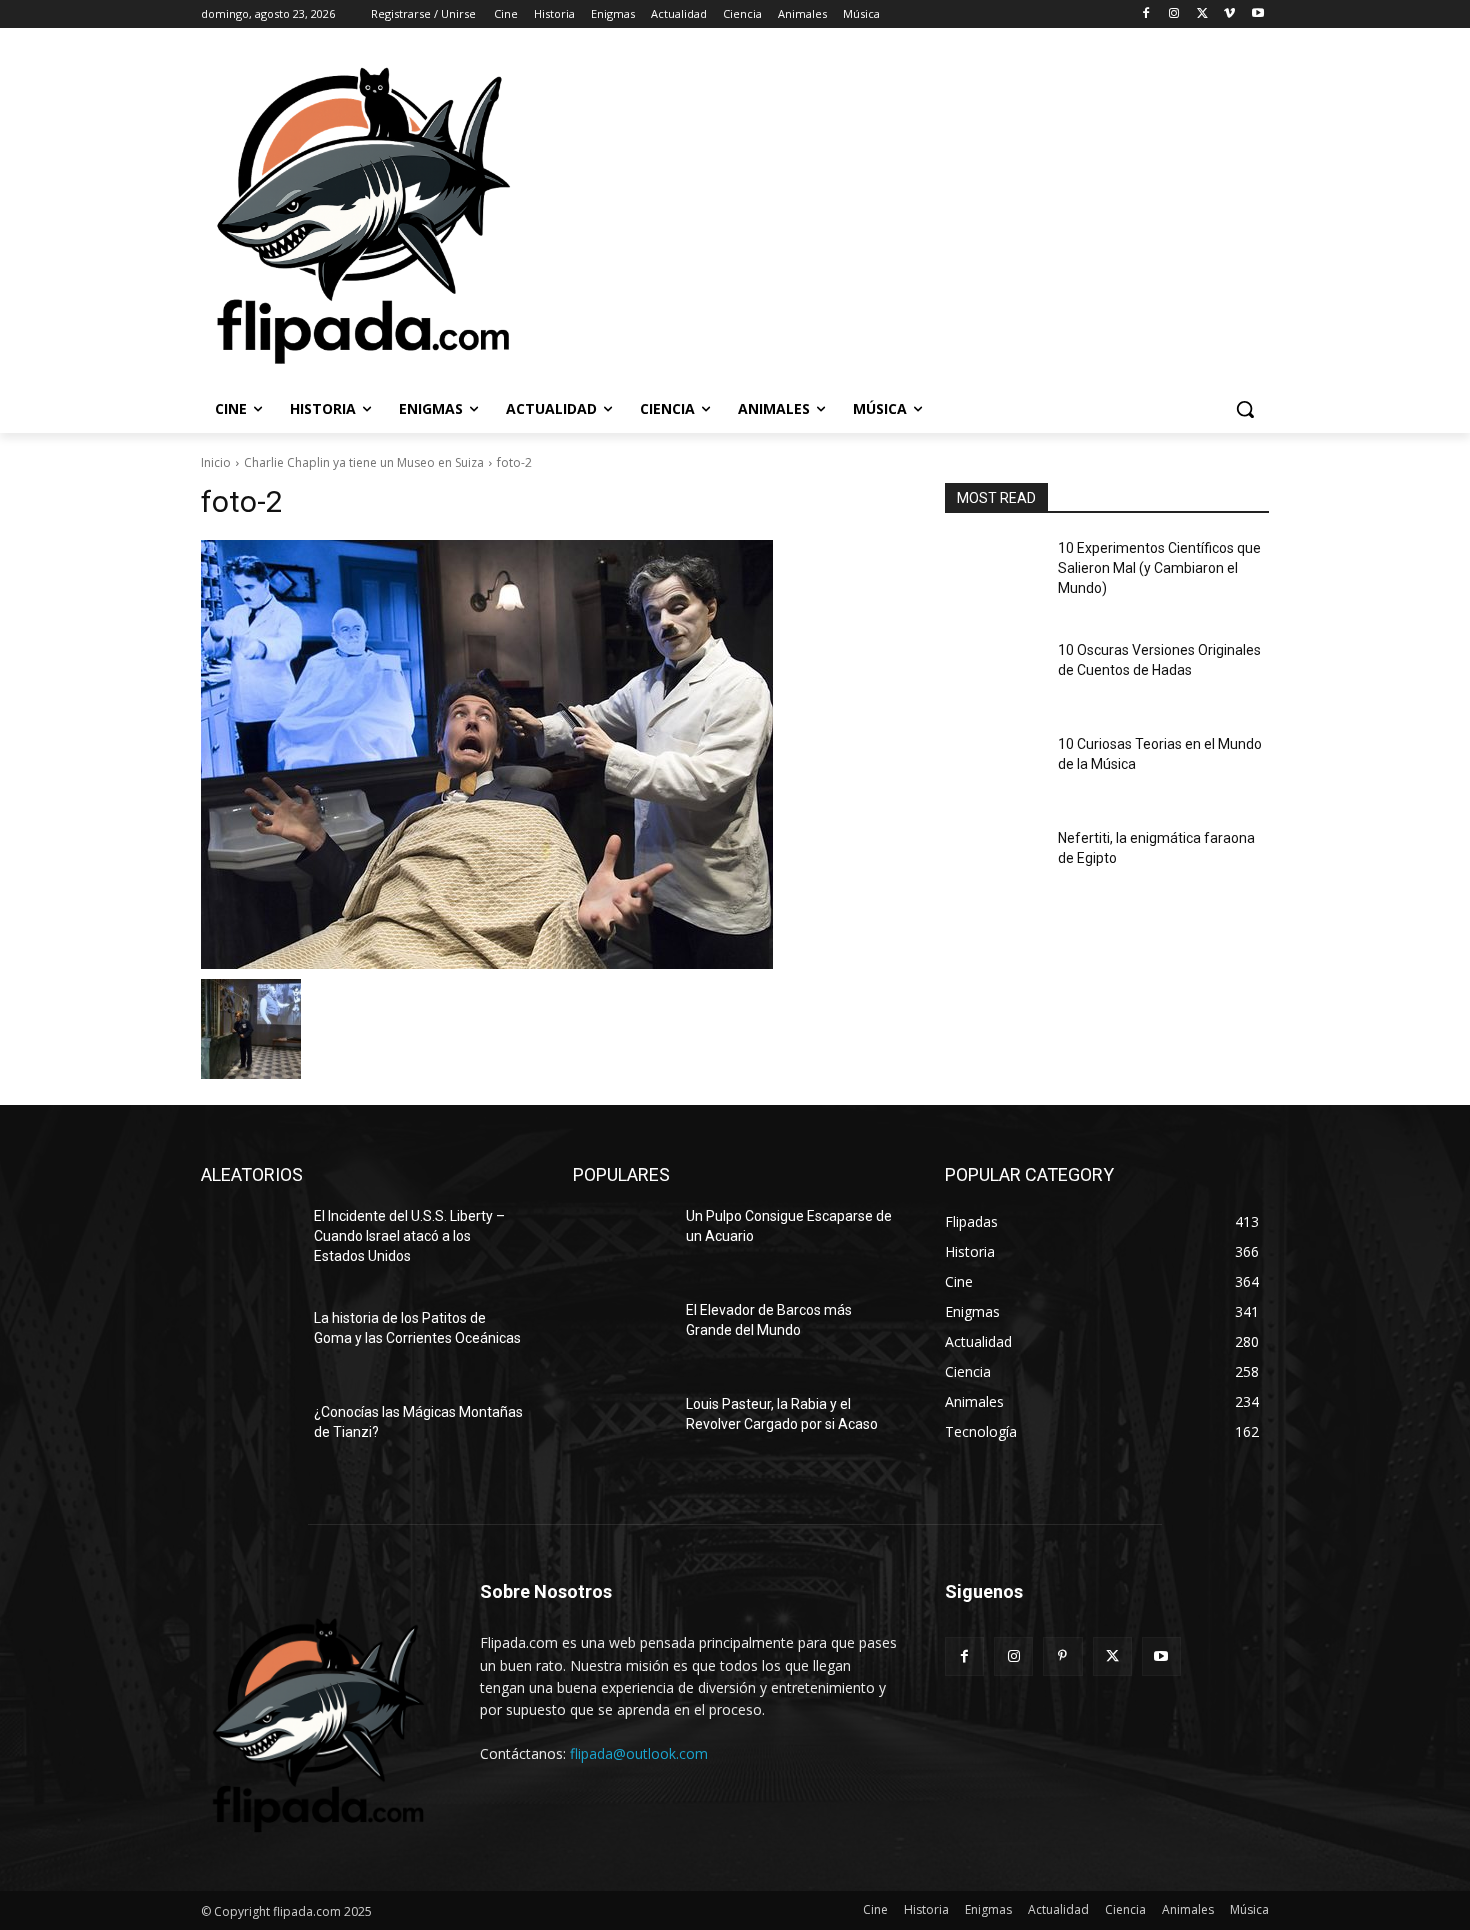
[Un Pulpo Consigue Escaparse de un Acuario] (621, 1241)
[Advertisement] (995, 214)
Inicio (216, 462)
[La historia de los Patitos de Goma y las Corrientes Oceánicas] (249, 1343)
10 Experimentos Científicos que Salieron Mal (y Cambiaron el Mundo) (1159, 567)
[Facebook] (1146, 14)
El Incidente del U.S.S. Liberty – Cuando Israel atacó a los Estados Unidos (409, 1235)
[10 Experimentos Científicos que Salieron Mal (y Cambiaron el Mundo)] (993, 573)
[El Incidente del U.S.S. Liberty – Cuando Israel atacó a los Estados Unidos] (249, 1241)
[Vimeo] (1229, 14)
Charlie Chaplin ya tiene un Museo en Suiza (364, 462)
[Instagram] (1174, 14)
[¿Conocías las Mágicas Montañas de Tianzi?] (249, 1437)
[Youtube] (1257, 14)
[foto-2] (549, 754)
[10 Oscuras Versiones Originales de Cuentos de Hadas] (993, 675)
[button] (1245, 409)
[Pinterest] (1062, 1656)
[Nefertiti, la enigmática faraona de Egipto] (993, 863)
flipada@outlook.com (639, 1753)
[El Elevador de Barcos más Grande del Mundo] (621, 1335)
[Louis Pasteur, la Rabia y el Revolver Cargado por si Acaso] (621, 1429)
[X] (1202, 14)
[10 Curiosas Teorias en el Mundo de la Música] (993, 769)
